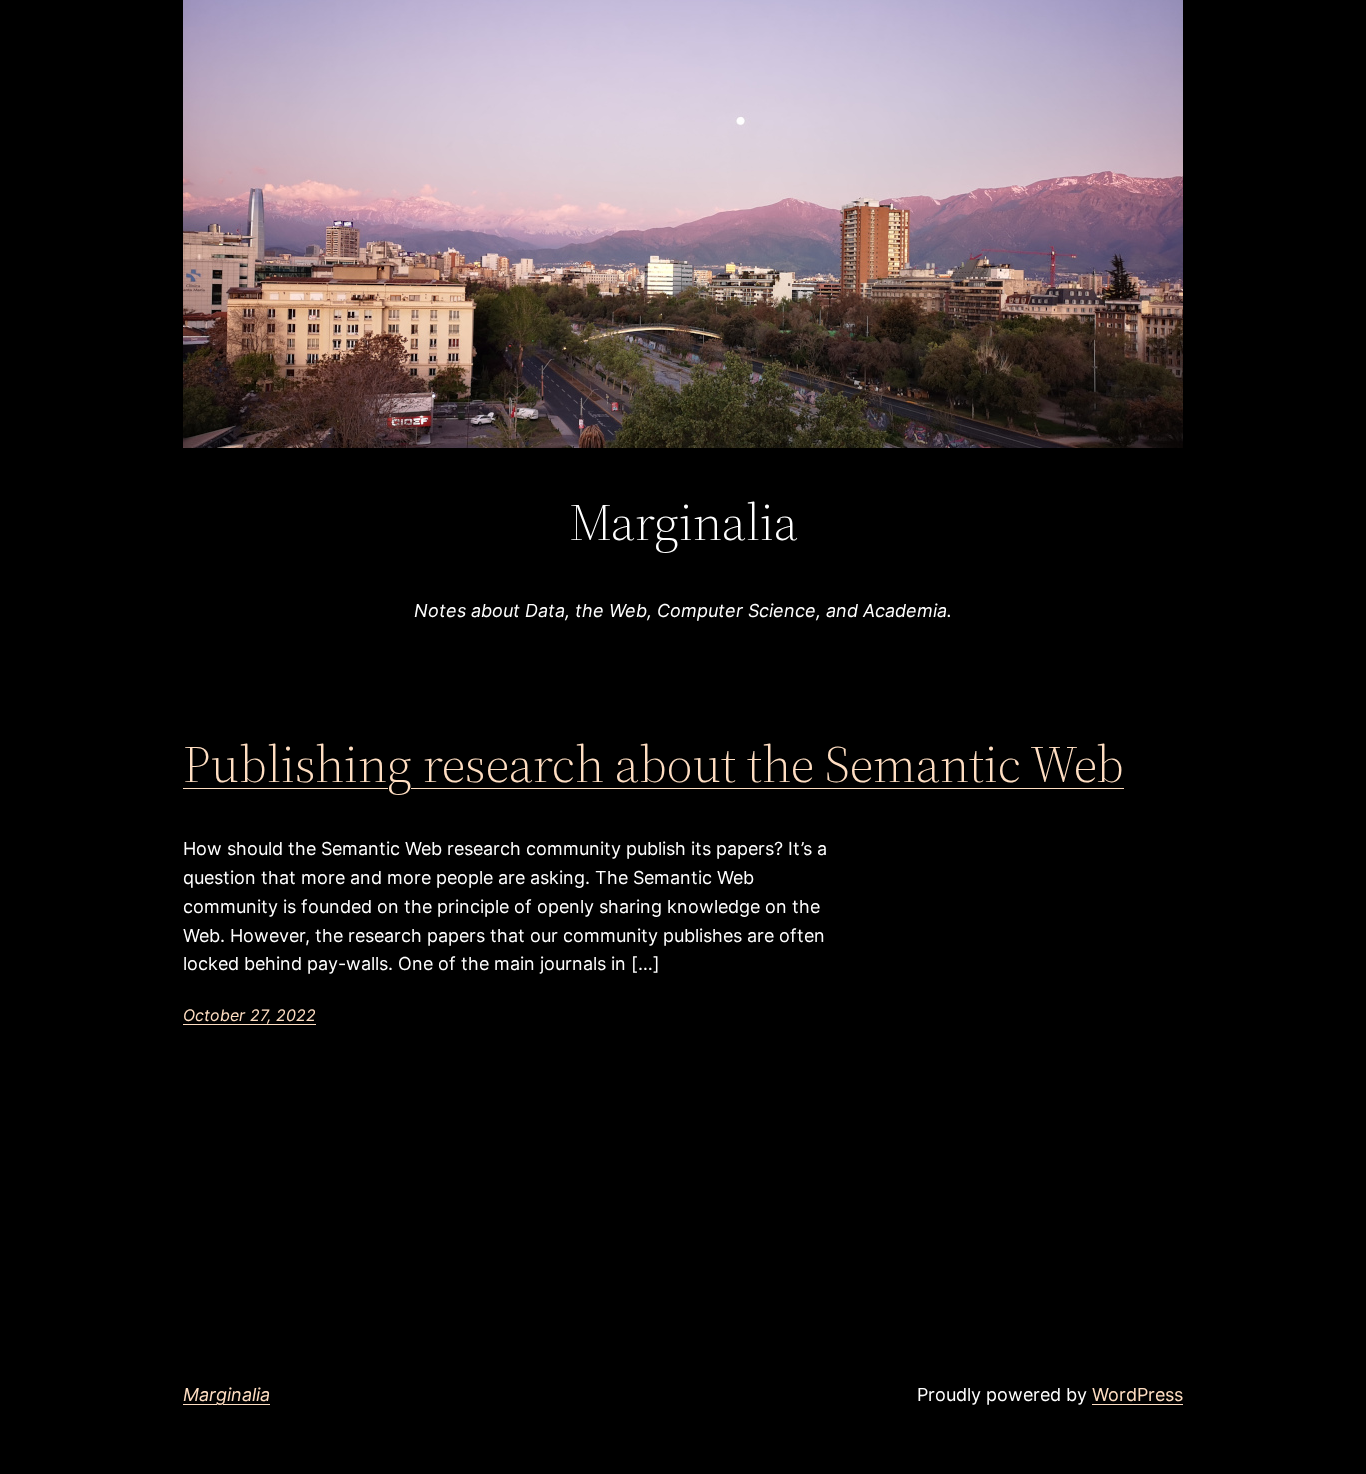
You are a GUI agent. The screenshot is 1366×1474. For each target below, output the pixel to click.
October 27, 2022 (249, 1015)
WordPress (1137, 1394)
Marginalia (226, 1394)
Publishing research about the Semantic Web (653, 764)
